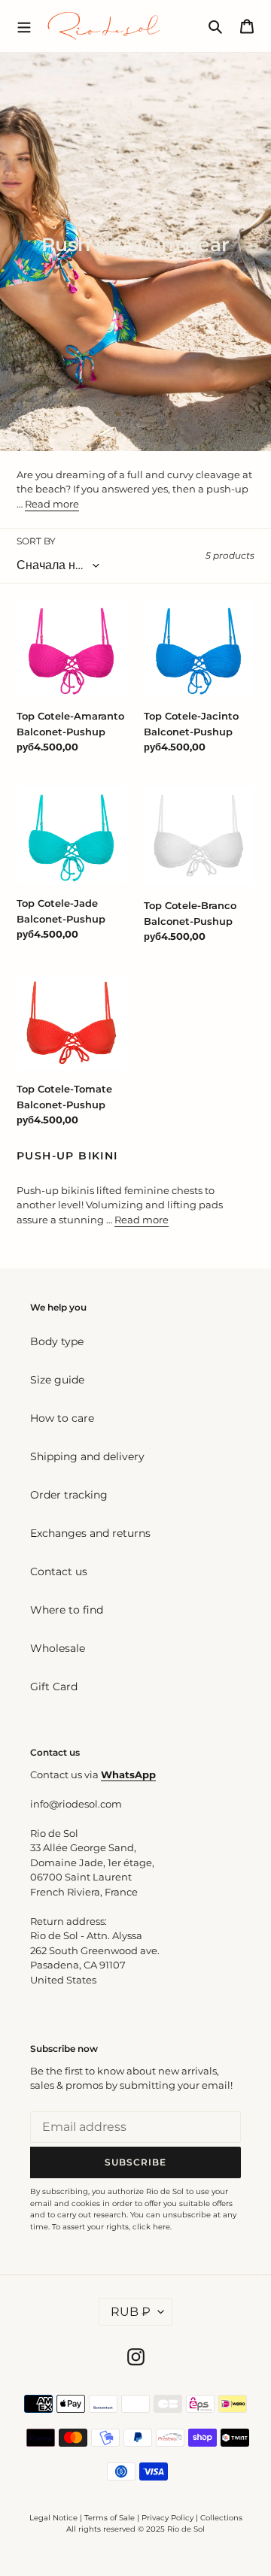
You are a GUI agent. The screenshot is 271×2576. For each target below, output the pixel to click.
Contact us (59, 1571)
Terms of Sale (110, 2518)
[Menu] (24, 26)
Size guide (57, 1380)
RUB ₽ (131, 2312)
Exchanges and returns (90, 1533)
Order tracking (69, 1495)
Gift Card (54, 1687)
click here (151, 2227)
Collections (221, 2518)
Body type (57, 1341)
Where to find (67, 1610)
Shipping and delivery (87, 1456)
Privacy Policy (169, 2518)
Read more (52, 504)
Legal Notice (53, 2518)
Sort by (36, 541)
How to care (62, 1418)
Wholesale (58, 1648)
